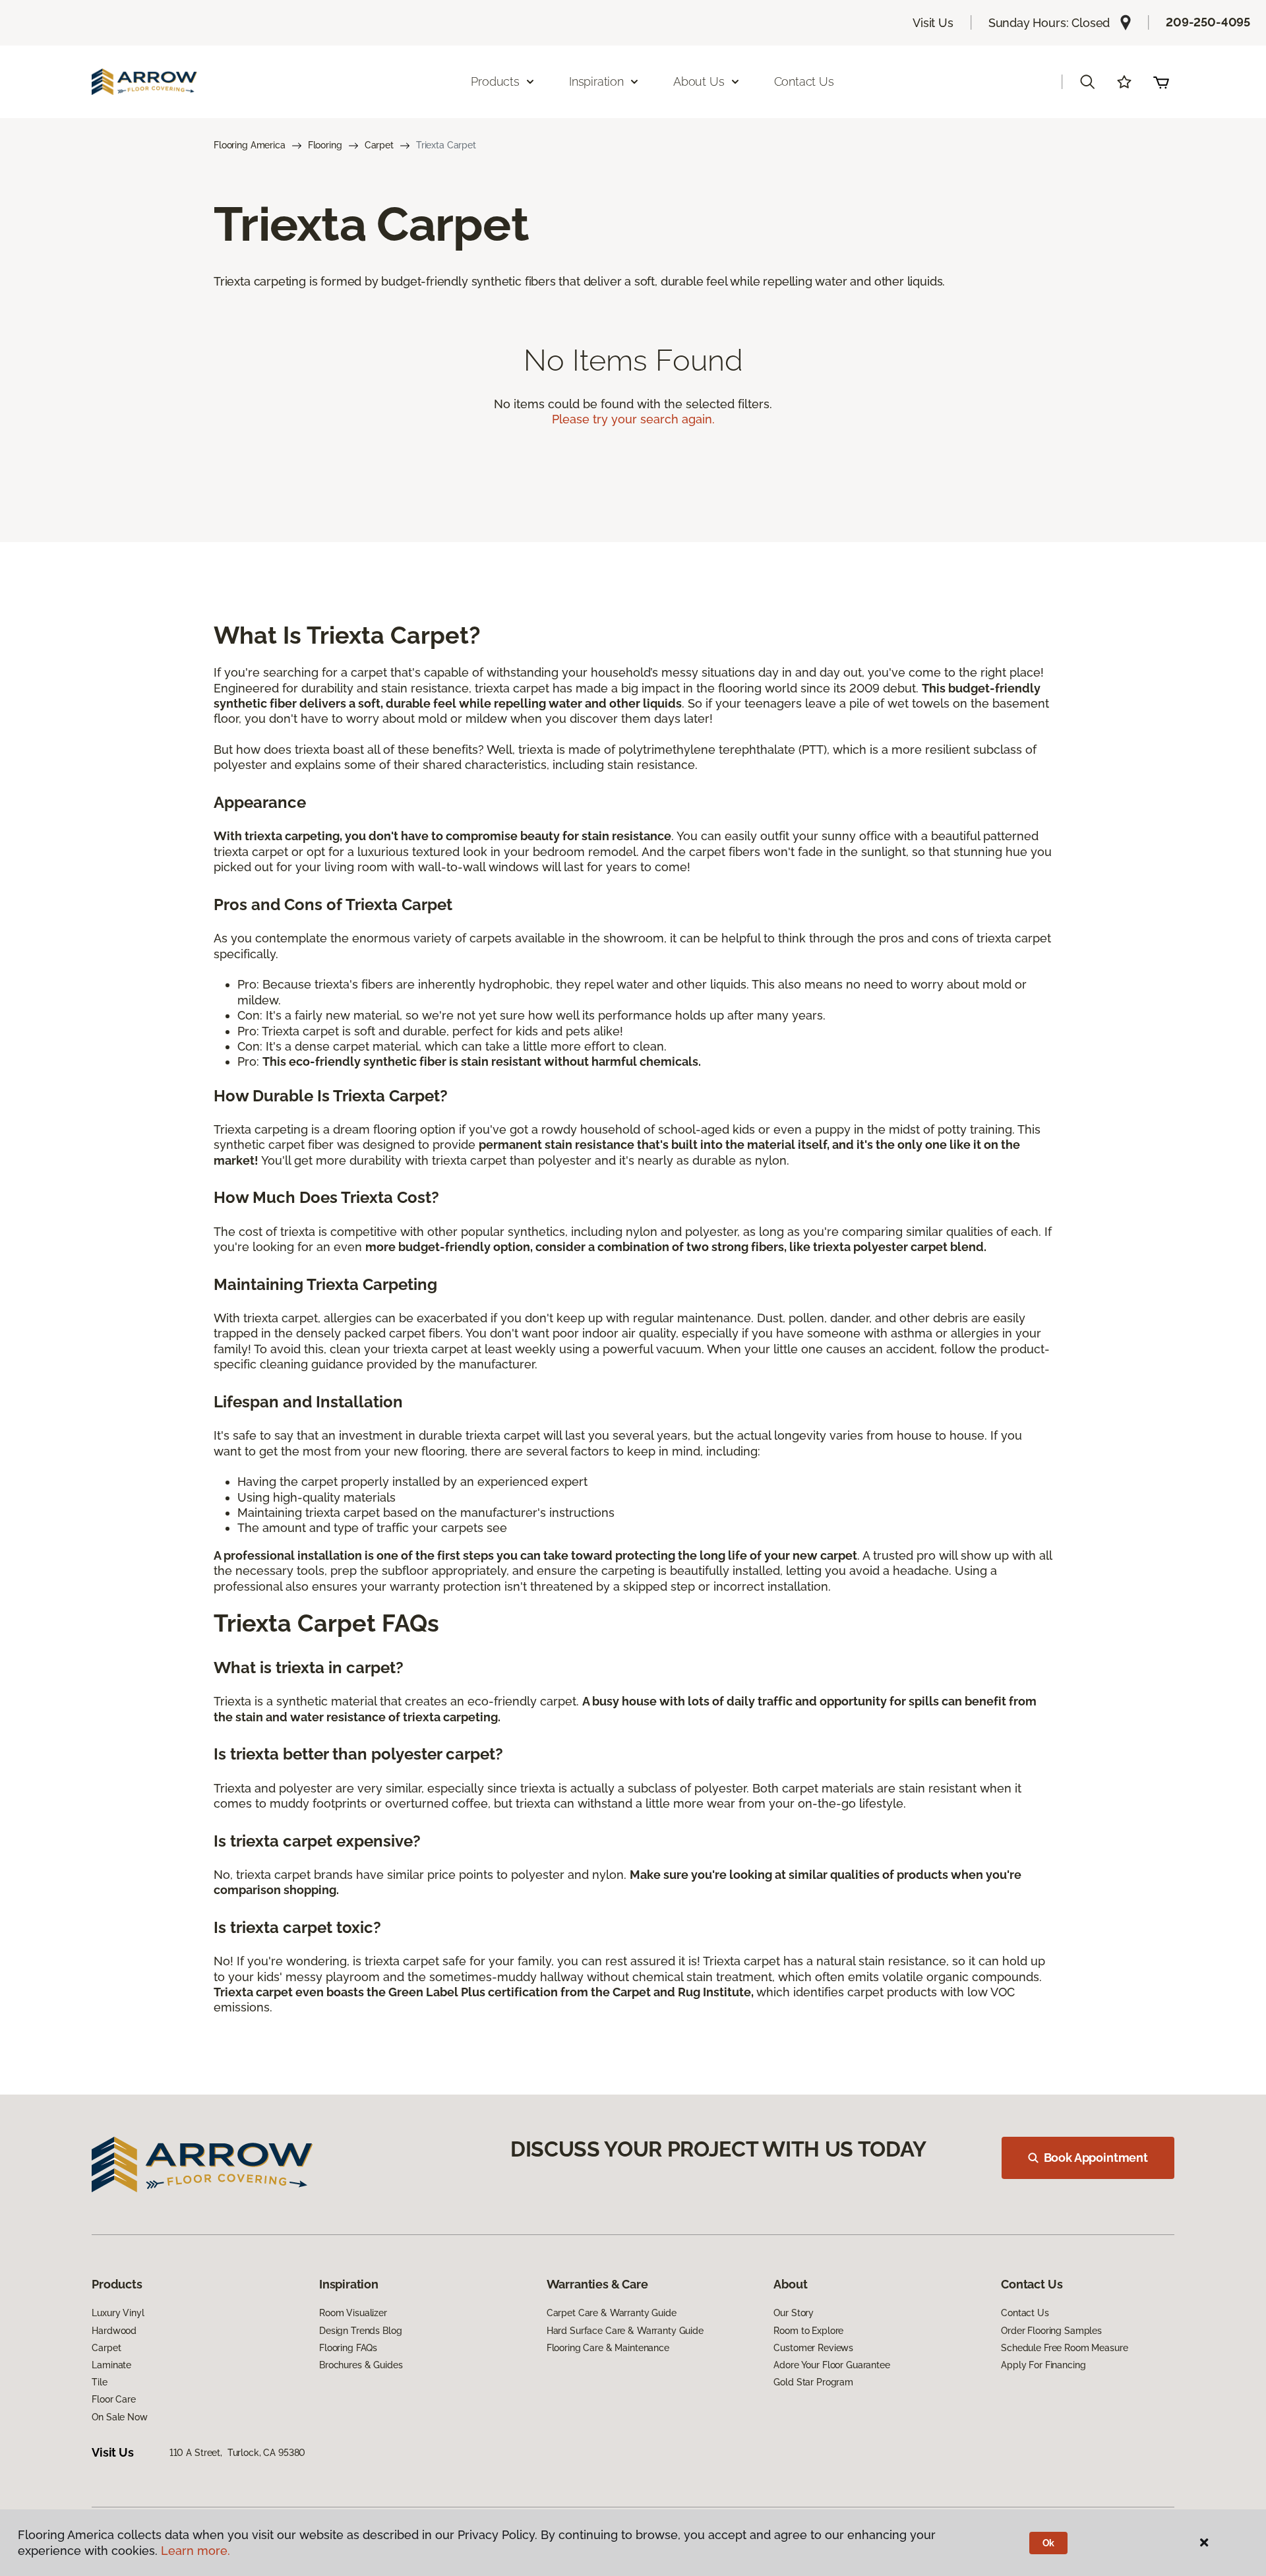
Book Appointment (1096, 2158)
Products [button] (495, 81)
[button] (1087, 82)
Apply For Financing (1043, 2365)
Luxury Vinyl (118, 2313)
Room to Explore (808, 2331)
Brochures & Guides (361, 2365)
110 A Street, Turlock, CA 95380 (238, 2453)
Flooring (325, 145)
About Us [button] (699, 81)
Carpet (379, 145)
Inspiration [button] (596, 81)
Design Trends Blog (360, 2331)
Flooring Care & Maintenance (608, 2348)
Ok (1049, 2543)
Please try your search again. (633, 419)
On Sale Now (119, 2417)
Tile (99, 2382)
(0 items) (1161, 82)
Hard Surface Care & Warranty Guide (625, 2331)
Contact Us (804, 81)
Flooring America (250, 145)
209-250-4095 (1208, 22)
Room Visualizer (353, 2313)
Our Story (794, 2313)
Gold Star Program (813, 2382)
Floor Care (114, 2399)
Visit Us (933, 23)
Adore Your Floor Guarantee (831, 2365)
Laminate (111, 2365)
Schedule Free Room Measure (1064, 2348)
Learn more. (196, 2551)
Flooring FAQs (348, 2348)
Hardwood (114, 2331)
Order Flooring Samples (1051, 2331)
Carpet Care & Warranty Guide (612, 2313)
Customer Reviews (813, 2348)
